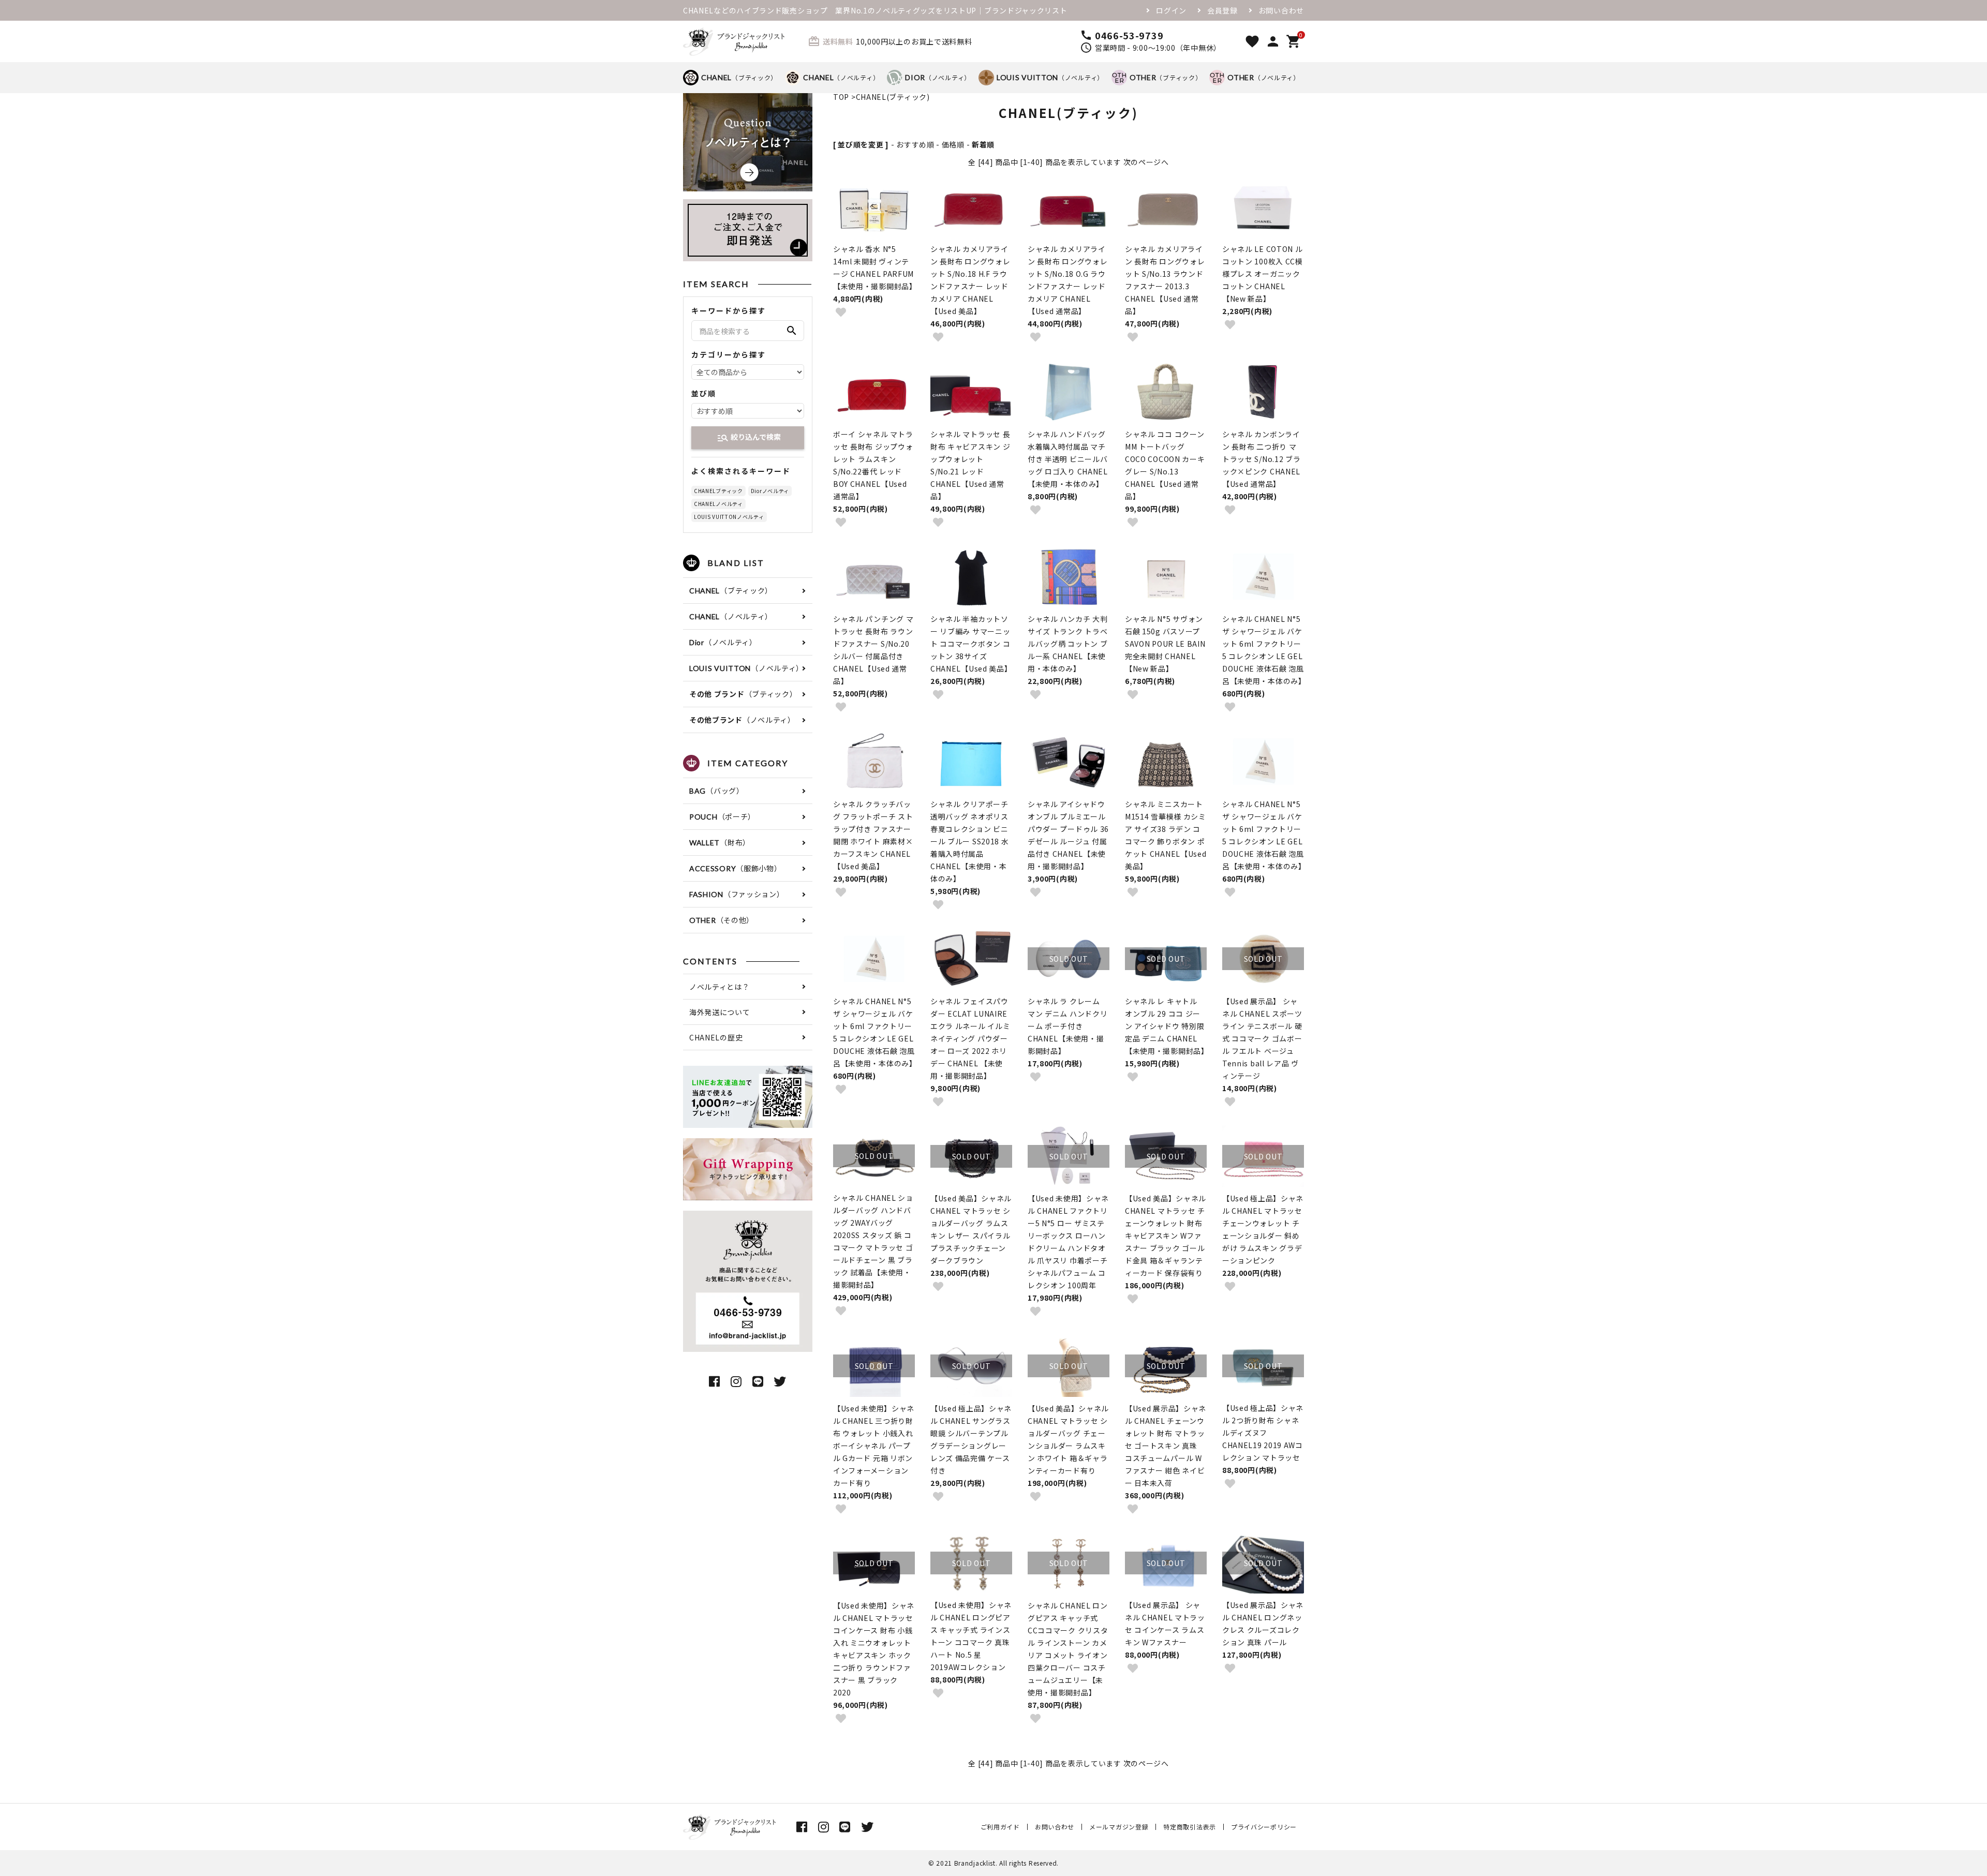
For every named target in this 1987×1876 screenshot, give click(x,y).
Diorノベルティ (770, 491)
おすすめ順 (915, 144)
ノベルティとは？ (720, 987)
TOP (841, 97)
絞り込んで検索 (749, 438)
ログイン (1171, 10)
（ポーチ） (722, 816)
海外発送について (720, 1012)
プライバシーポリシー (1264, 1827)
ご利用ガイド (1000, 1827)
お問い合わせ (1281, 10)
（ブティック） (739, 77)
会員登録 (1222, 10)
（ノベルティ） (841, 77)
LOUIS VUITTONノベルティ (729, 517)
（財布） (720, 842)
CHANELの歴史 (716, 1037)
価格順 (953, 144)
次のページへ (1146, 162)
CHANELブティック (718, 491)
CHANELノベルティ (718, 504)
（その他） (722, 920)
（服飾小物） (736, 868)
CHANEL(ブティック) (893, 97)
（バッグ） (717, 791)
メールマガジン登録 (1119, 1827)
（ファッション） (737, 894)
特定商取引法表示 (1190, 1827)
